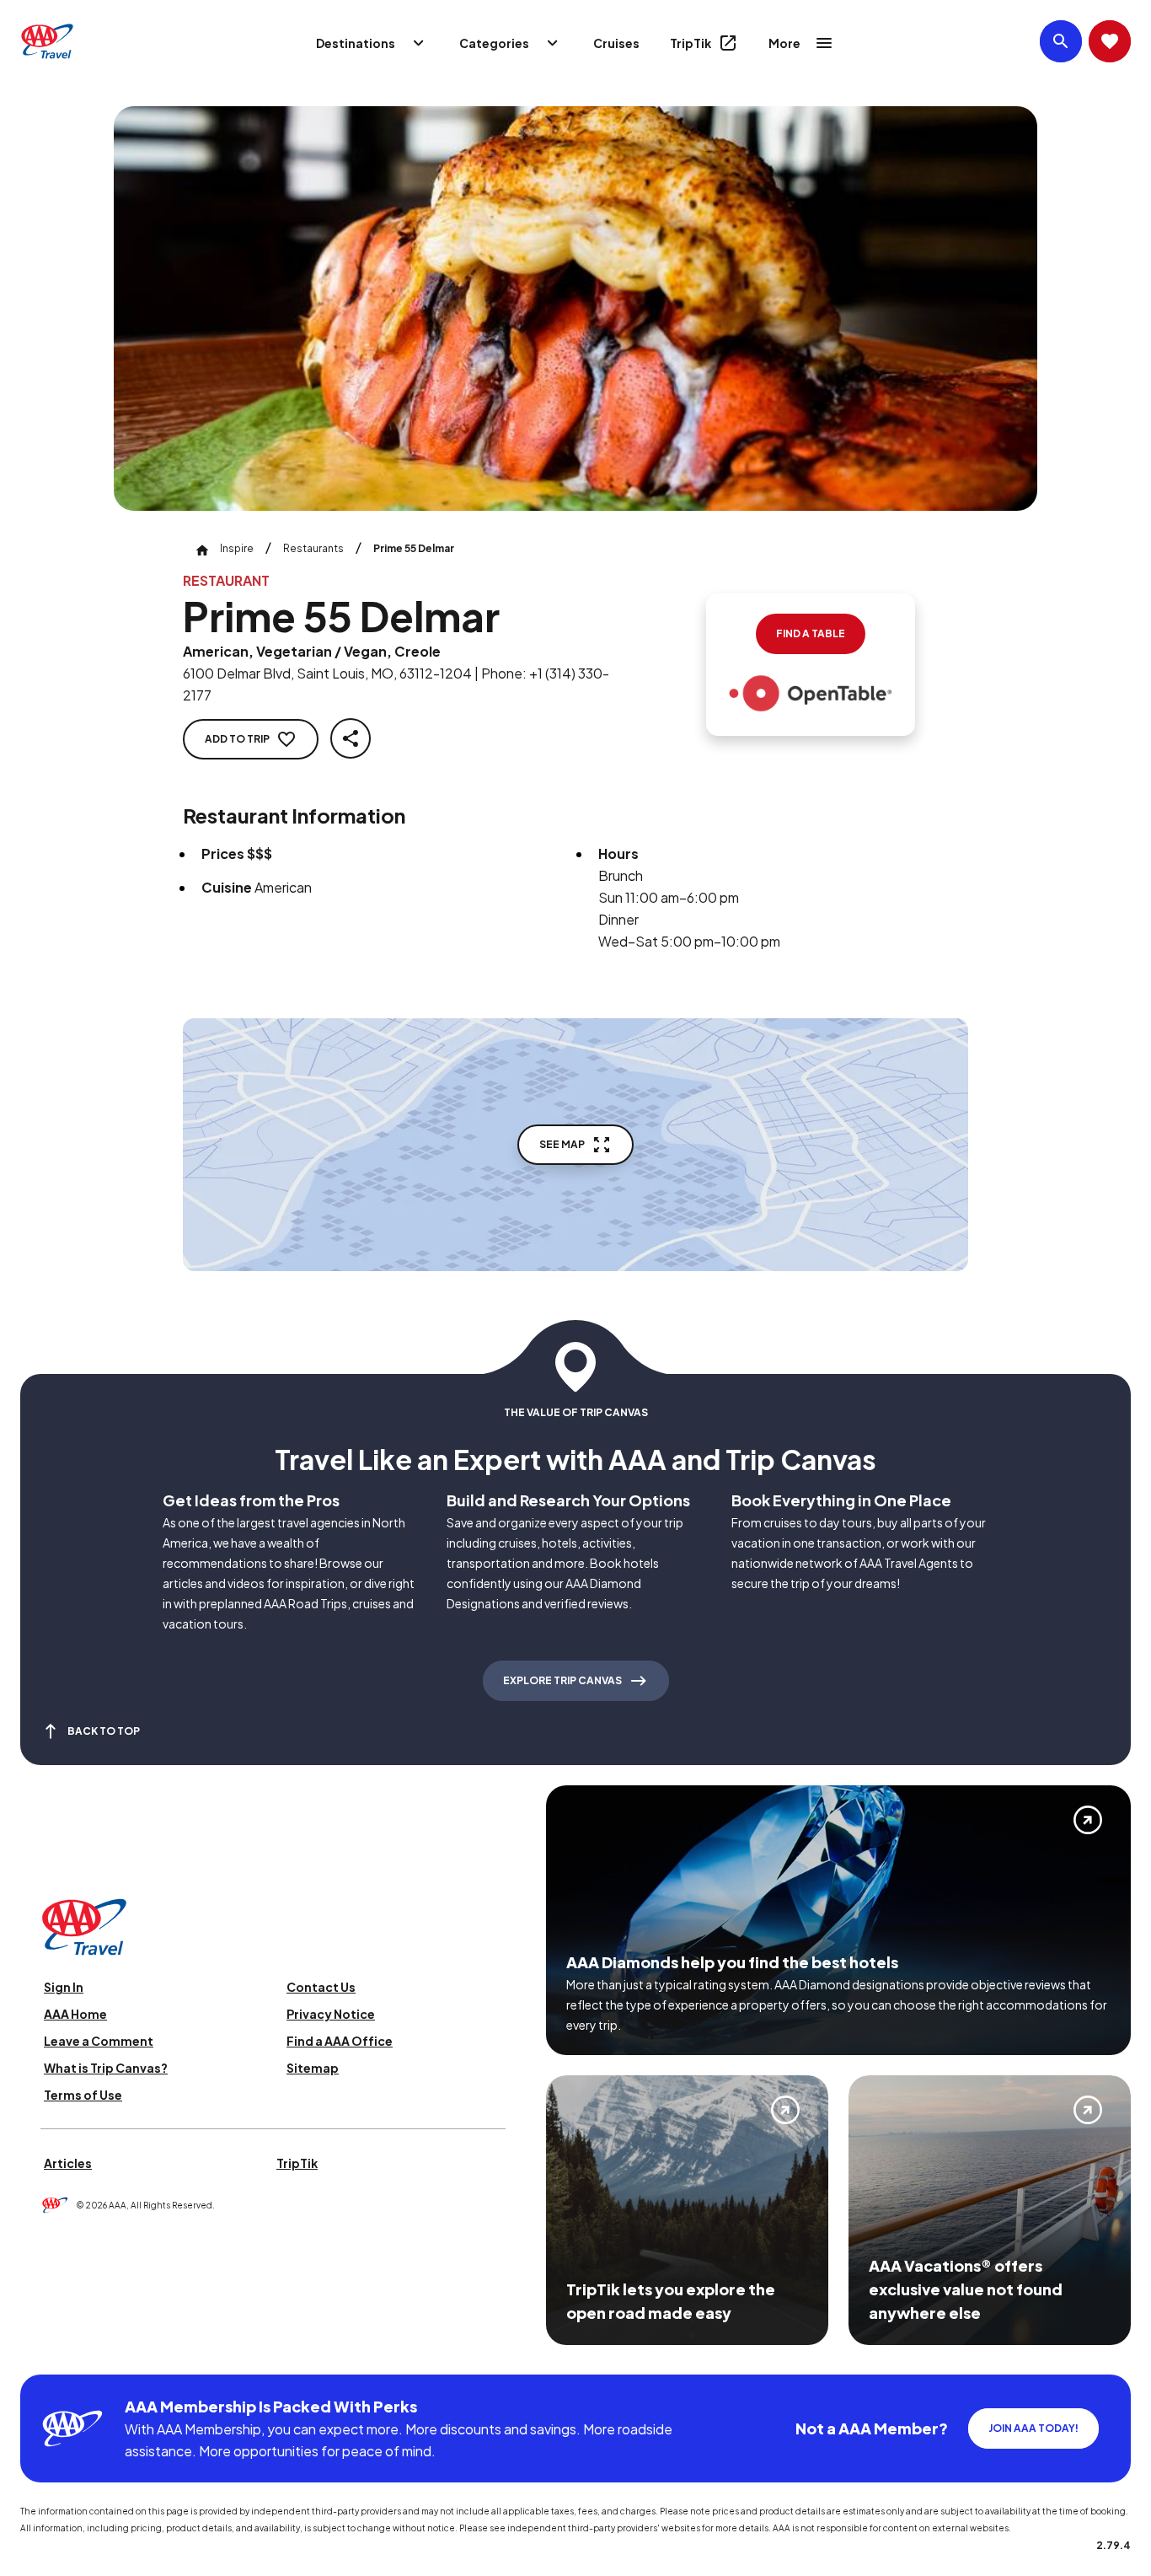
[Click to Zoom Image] (575, 309)
